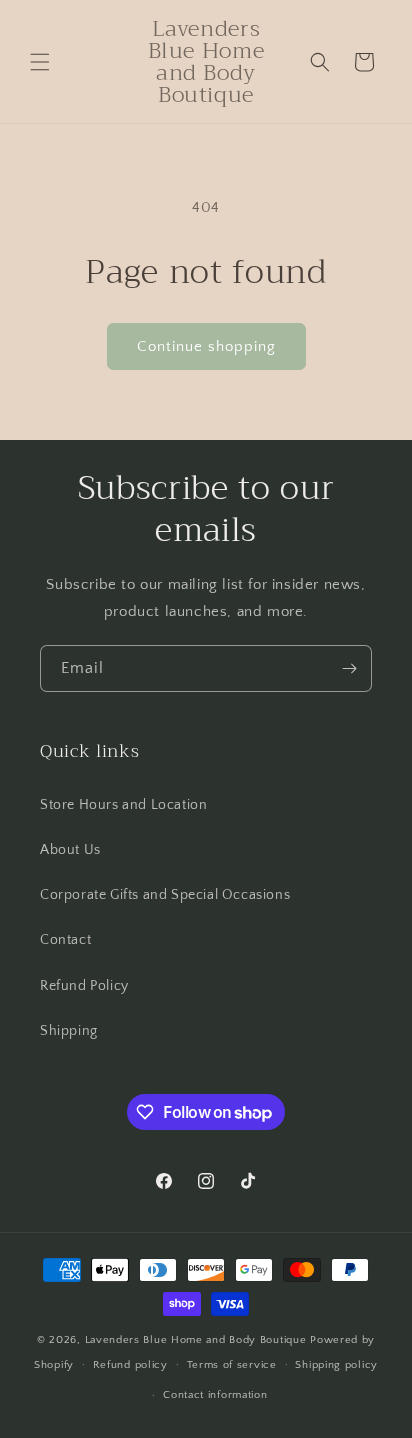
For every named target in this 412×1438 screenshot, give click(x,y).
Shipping (69, 1031)
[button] (40, 62)
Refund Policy (84, 986)
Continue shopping (206, 346)
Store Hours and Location (123, 805)
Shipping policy (336, 1365)
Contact (65, 940)
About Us (70, 850)
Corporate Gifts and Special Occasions (165, 895)
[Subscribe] (349, 668)
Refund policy (130, 1365)
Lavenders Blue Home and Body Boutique (198, 1340)
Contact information (215, 1395)
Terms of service (232, 1365)
